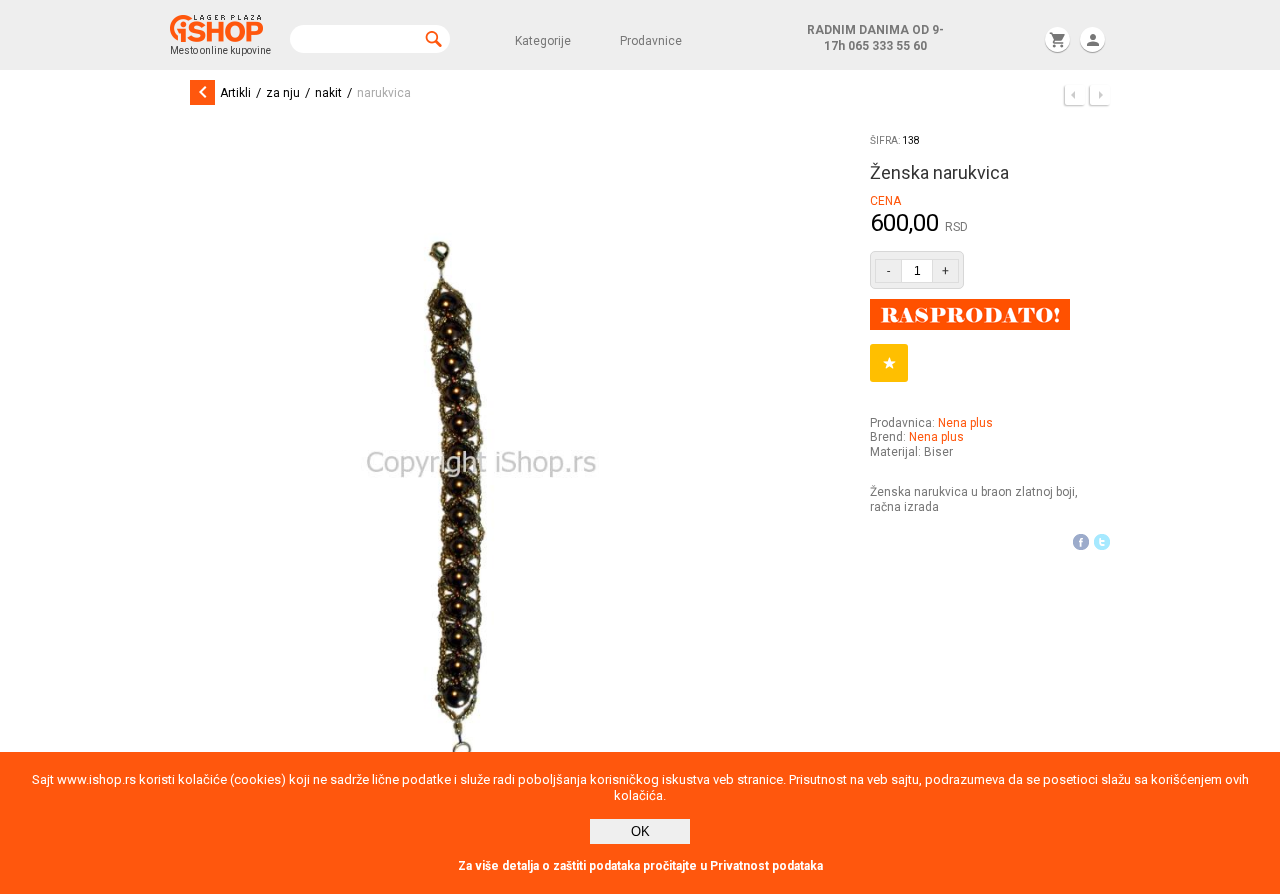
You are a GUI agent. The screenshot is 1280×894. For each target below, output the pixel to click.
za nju (283, 93)
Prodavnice (651, 41)
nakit (328, 93)
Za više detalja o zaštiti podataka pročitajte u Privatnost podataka (640, 866)
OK (640, 831)
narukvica (384, 93)
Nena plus (965, 423)
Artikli (235, 93)
